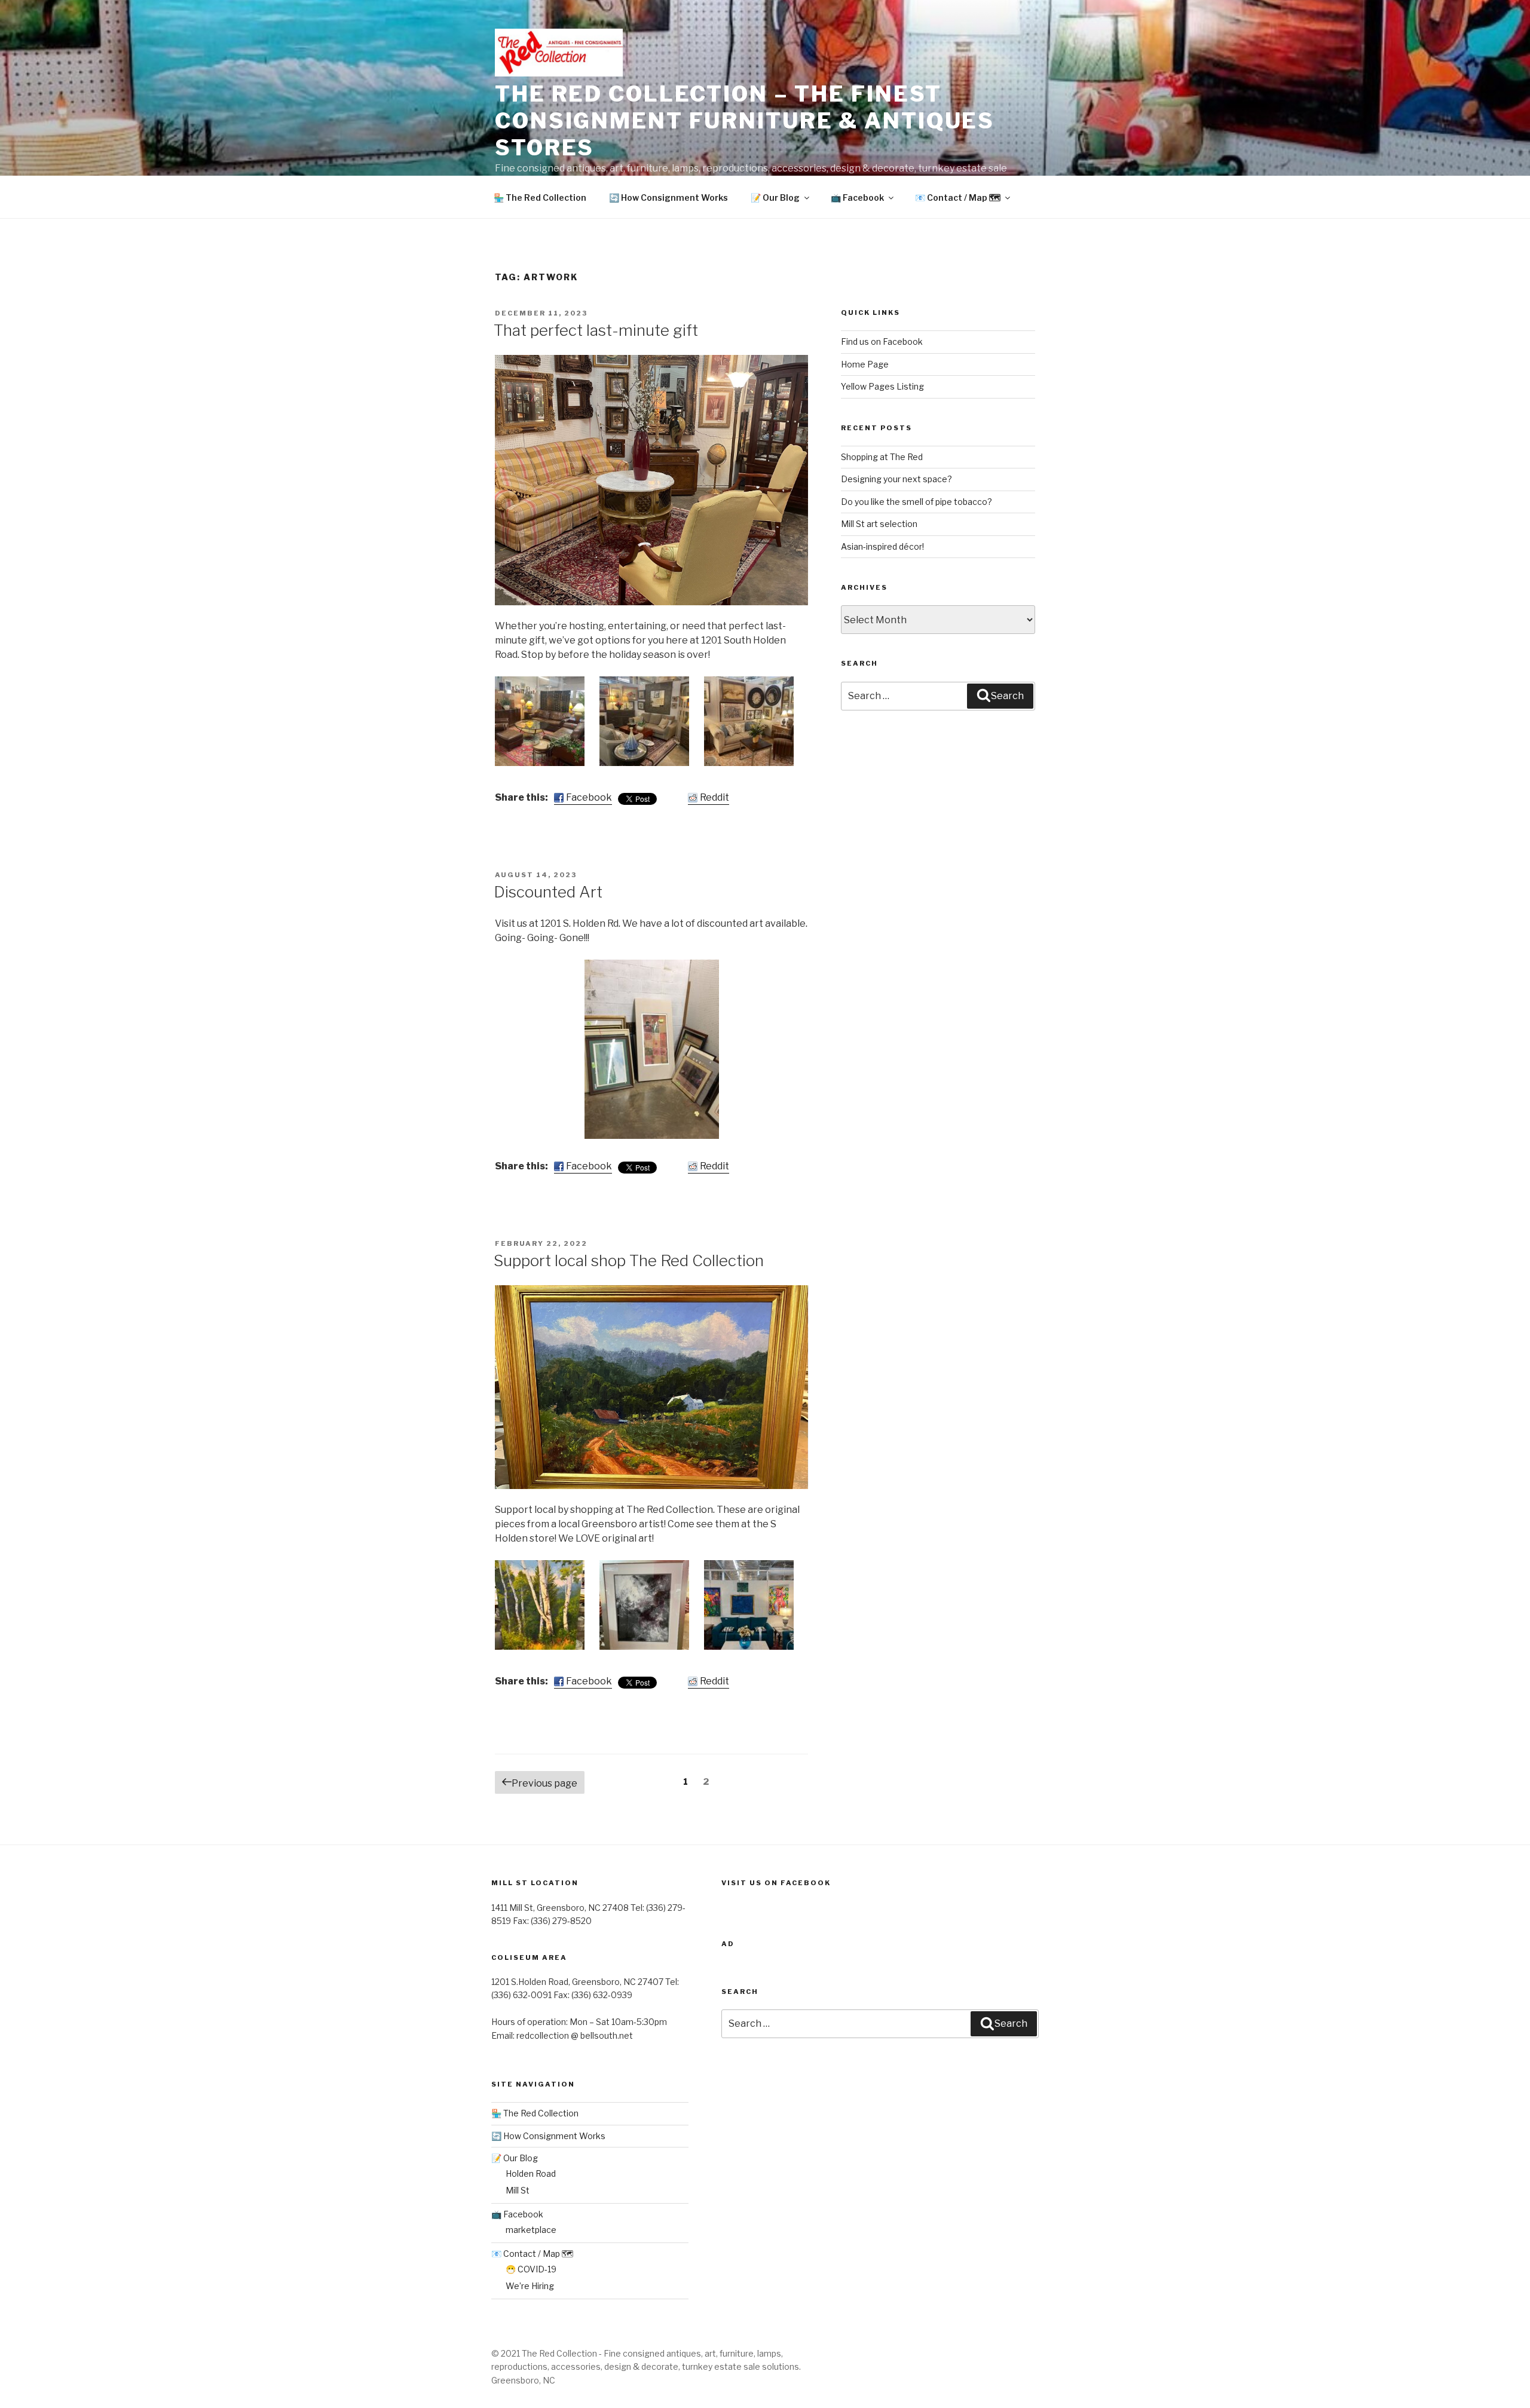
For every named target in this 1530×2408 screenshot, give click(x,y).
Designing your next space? (896, 479)
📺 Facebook (857, 197)
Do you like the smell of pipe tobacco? (917, 502)
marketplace (531, 2230)
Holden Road (531, 2173)
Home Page (865, 364)
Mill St (518, 2190)
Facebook (589, 797)
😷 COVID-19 (531, 2269)
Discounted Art (548, 892)
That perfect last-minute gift (596, 330)
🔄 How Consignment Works (668, 197)
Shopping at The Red (882, 457)
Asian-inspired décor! (882, 546)
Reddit (714, 797)
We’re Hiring (530, 2286)
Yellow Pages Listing (882, 386)
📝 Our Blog (775, 197)
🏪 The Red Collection (540, 197)
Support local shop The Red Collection (629, 1260)
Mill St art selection (879, 524)
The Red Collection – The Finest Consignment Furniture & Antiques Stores (745, 121)
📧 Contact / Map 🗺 (958, 197)
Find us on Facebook (882, 341)
